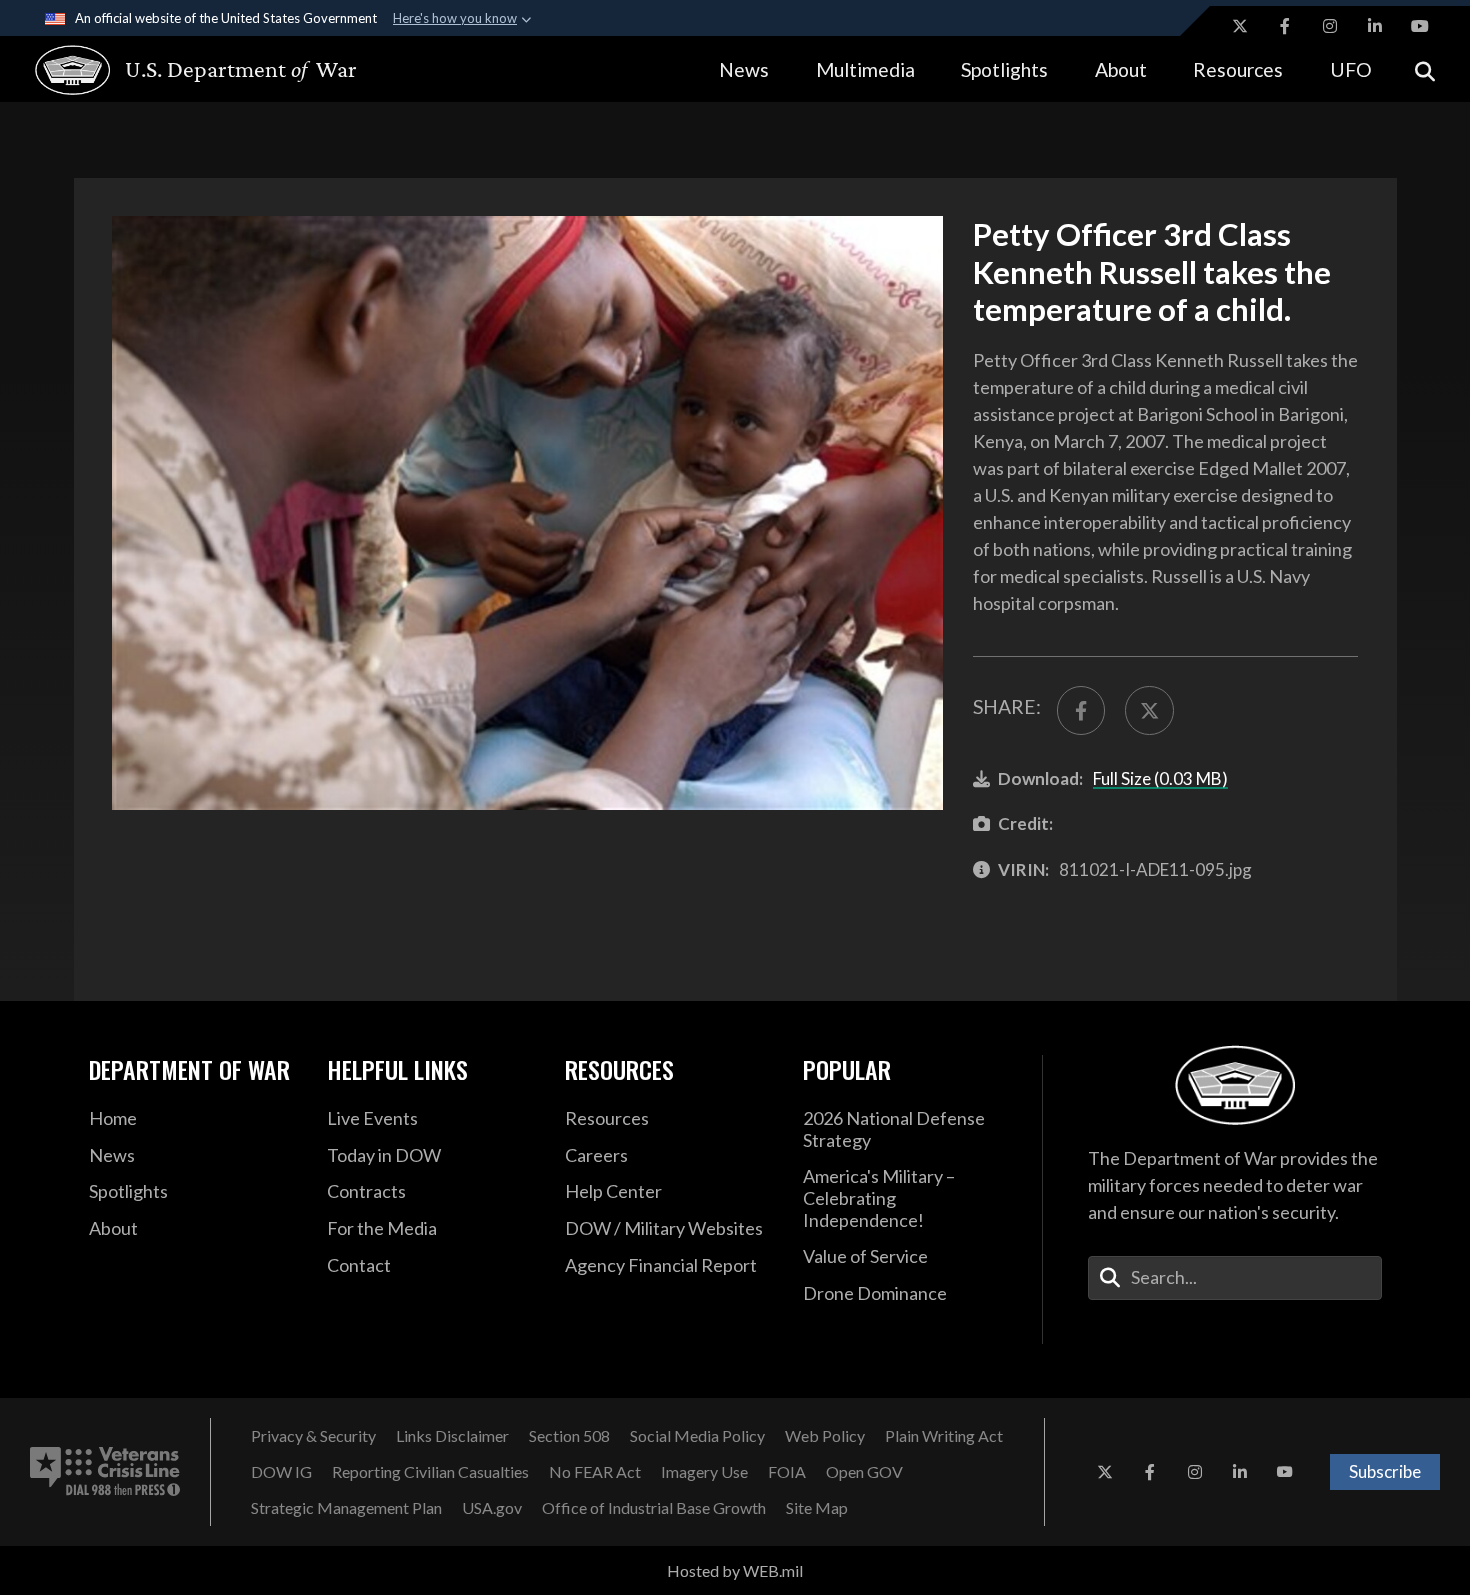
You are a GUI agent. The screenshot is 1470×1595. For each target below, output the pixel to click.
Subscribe (1385, 1471)
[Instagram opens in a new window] (1330, 26)
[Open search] (1425, 69)
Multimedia (865, 69)
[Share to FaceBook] (1081, 710)
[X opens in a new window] (1240, 26)
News (744, 69)
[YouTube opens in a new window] (1420, 26)
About (1121, 69)
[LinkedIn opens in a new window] (1375, 26)
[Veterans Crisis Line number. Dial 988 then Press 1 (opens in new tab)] (105, 1472)
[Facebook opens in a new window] (1285, 26)
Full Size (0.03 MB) (1160, 778)
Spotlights (1004, 69)
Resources (1238, 69)
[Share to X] (1149, 710)
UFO (1351, 69)
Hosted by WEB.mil (735, 1570)
